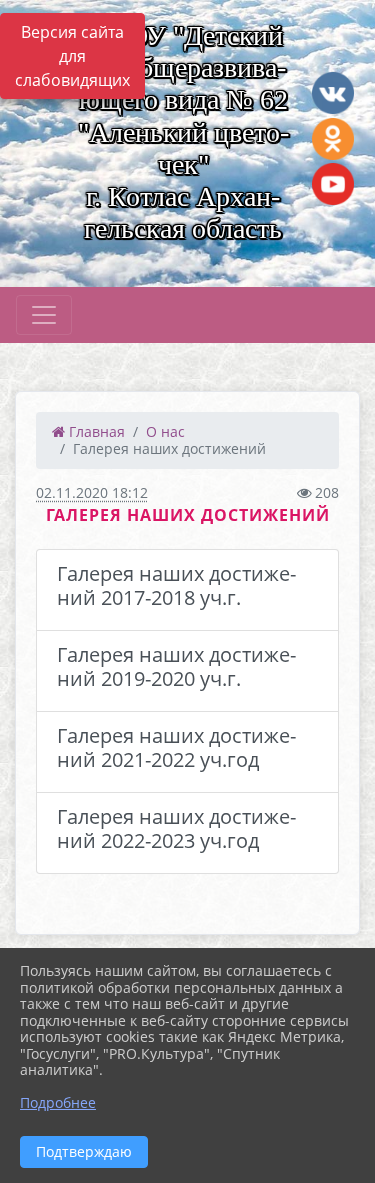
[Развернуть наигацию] (44, 315)
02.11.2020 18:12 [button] (92, 492)
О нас (165, 431)
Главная (95, 431)
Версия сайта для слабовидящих (72, 56)
